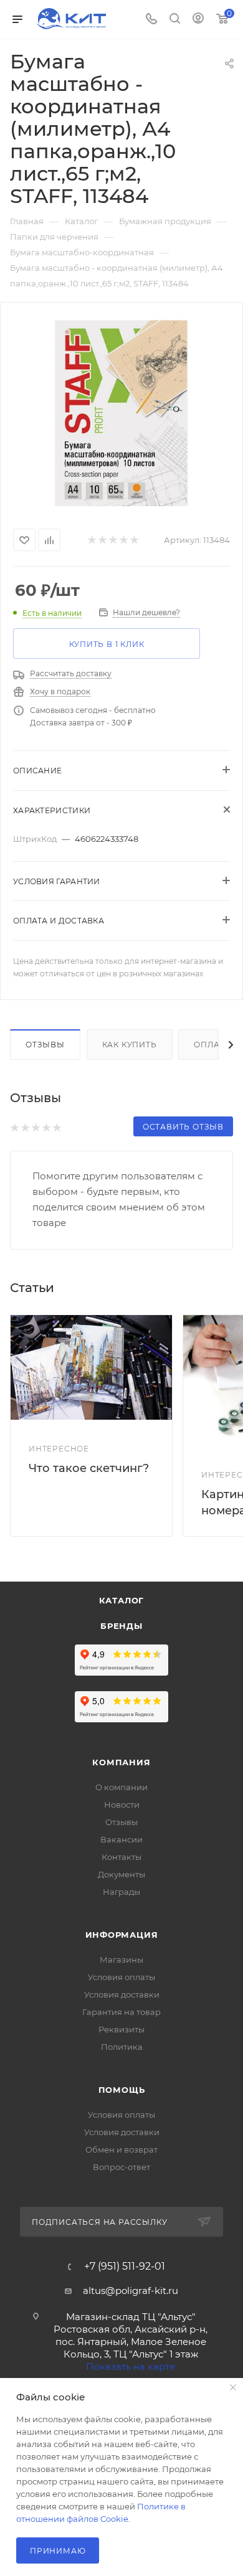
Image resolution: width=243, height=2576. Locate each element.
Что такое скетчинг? (89, 1468)
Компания (121, 1762)
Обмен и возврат (121, 2149)
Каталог (122, 1600)
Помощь (122, 2090)
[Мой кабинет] (198, 20)
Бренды (121, 1626)
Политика (122, 2047)
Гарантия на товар (121, 2012)
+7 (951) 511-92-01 (125, 2267)
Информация (122, 1935)
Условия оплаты (121, 1977)
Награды (121, 1892)
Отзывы (45, 1045)
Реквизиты (121, 2029)
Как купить (130, 1045)
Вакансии (121, 1839)
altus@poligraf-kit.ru (131, 2291)
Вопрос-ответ (121, 2167)
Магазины (121, 1960)
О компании (121, 1787)
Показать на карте (131, 2366)
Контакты (121, 1857)
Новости (122, 1805)
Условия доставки (122, 1994)
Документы (121, 1874)
